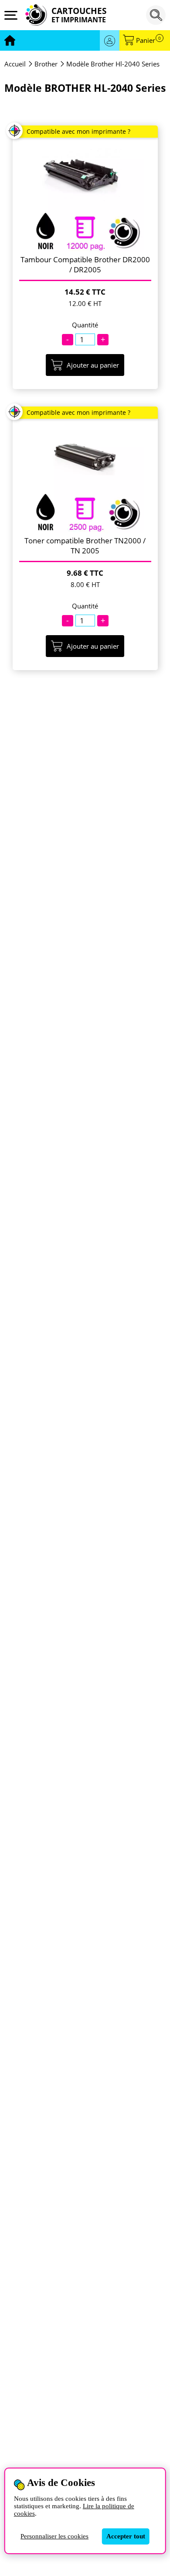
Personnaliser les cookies (54, 2536)
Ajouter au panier (93, 365)
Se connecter (110, 40)
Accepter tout (126, 2536)
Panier (148, 40)
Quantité (85, 325)
